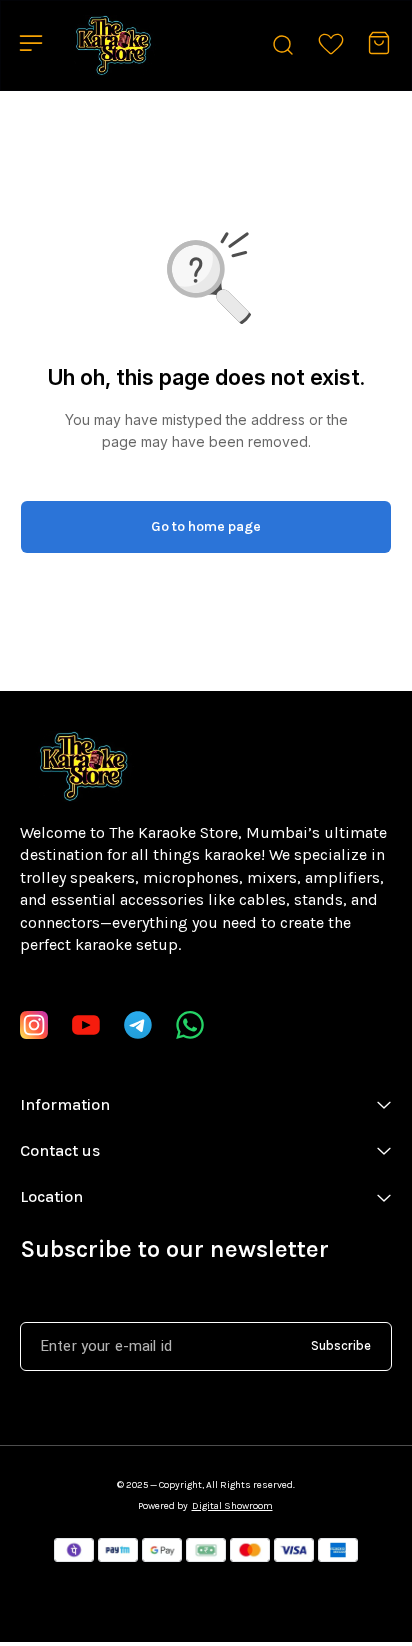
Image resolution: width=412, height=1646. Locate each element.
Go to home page (206, 526)
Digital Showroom (232, 1506)
